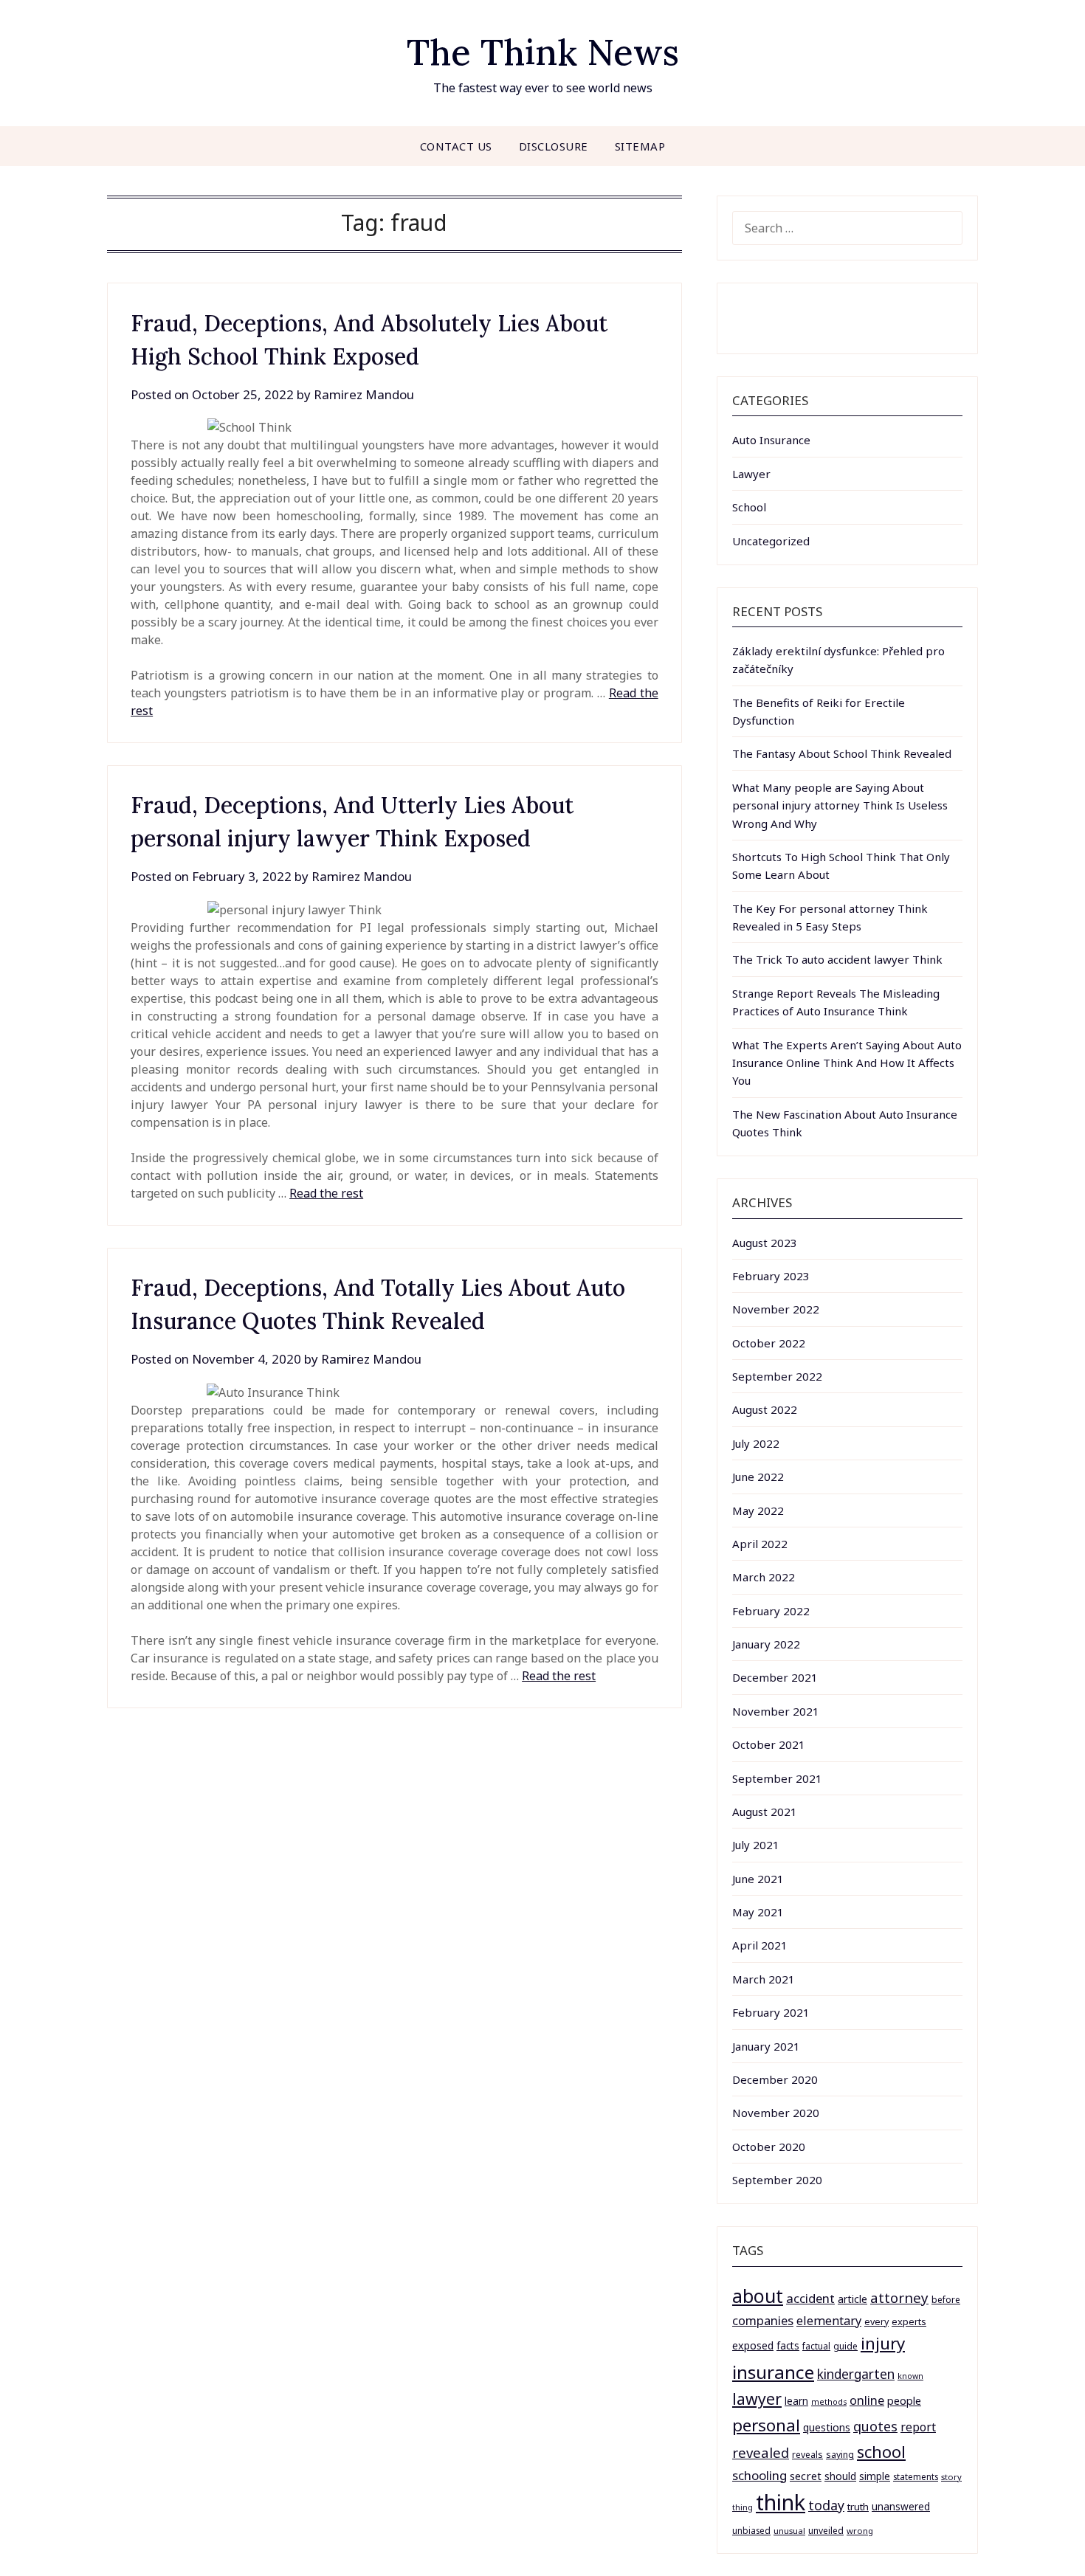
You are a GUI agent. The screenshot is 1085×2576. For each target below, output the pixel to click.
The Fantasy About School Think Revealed (842, 753)
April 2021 (760, 1945)
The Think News (543, 52)
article (852, 2299)
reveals (807, 2455)
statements (916, 2476)
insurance (773, 2372)
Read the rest (326, 1193)
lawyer (757, 2399)
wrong (860, 2531)
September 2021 (777, 1778)
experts (909, 2321)
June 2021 (758, 1879)
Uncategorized (771, 541)
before (946, 2300)
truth (858, 2507)
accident (810, 2298)
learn (796, 2401)
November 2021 (776, 1711)
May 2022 (758, 1510)
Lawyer (751, 474)
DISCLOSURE (554, 146)
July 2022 (756, 1443)
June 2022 (758, 1477)
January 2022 (766, 1644)
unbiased (751, 2530)
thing (743, 2507)
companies (763, 2320)
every (876, 2322)
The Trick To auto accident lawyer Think (837, 959)
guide (845, 2346)
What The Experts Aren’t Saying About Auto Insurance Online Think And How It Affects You (847, 1063)
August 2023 (765, 1243)
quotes (875, 2426)
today (826, 2505)
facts (788, 2345)
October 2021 (769, 1744)
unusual (789, 2531)
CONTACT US (456, 146)
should (840, 2476)
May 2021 (758, 1912)
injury (883, 2343)
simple (875, 2476)
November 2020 (776, 2113)
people (904, 2400)
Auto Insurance (771, 440)
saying (840, 2455)
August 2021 (765, 1812)
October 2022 (769, 1343)
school (881, 2452)
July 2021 (756, 1845)
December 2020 (775, 2079)
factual (816, 2346)
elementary (829, 2321)
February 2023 (771, 1276)
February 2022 (771, 1611)
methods (829, 2402)
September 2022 (777, 1376)
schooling (759, 2475)
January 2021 (766, 2046)
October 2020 (769, 2147)
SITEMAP (640, 146)
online (867, 2400)
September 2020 (777, 2180)
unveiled (826, 2531)
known (910, 2376)
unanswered (901, 2506)
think (781, 2502)
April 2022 (760, 1544)
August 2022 (765, 1409)
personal (766, 2425)
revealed (761, 2452)
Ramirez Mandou (364, 394)
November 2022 (776, 1309)
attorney (899, 2297)
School (749, 507)
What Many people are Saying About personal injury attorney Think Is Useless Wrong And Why (840, 805)
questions (827, 2427)
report (918, 2427)
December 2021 (775, 1677)
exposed (753, 2345)
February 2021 (771, 2012)
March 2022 (764, 1577)
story (951, 2477)
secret (806, 2476)
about (758, 2296)
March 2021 (764, 1979)
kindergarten (856, 2374)
